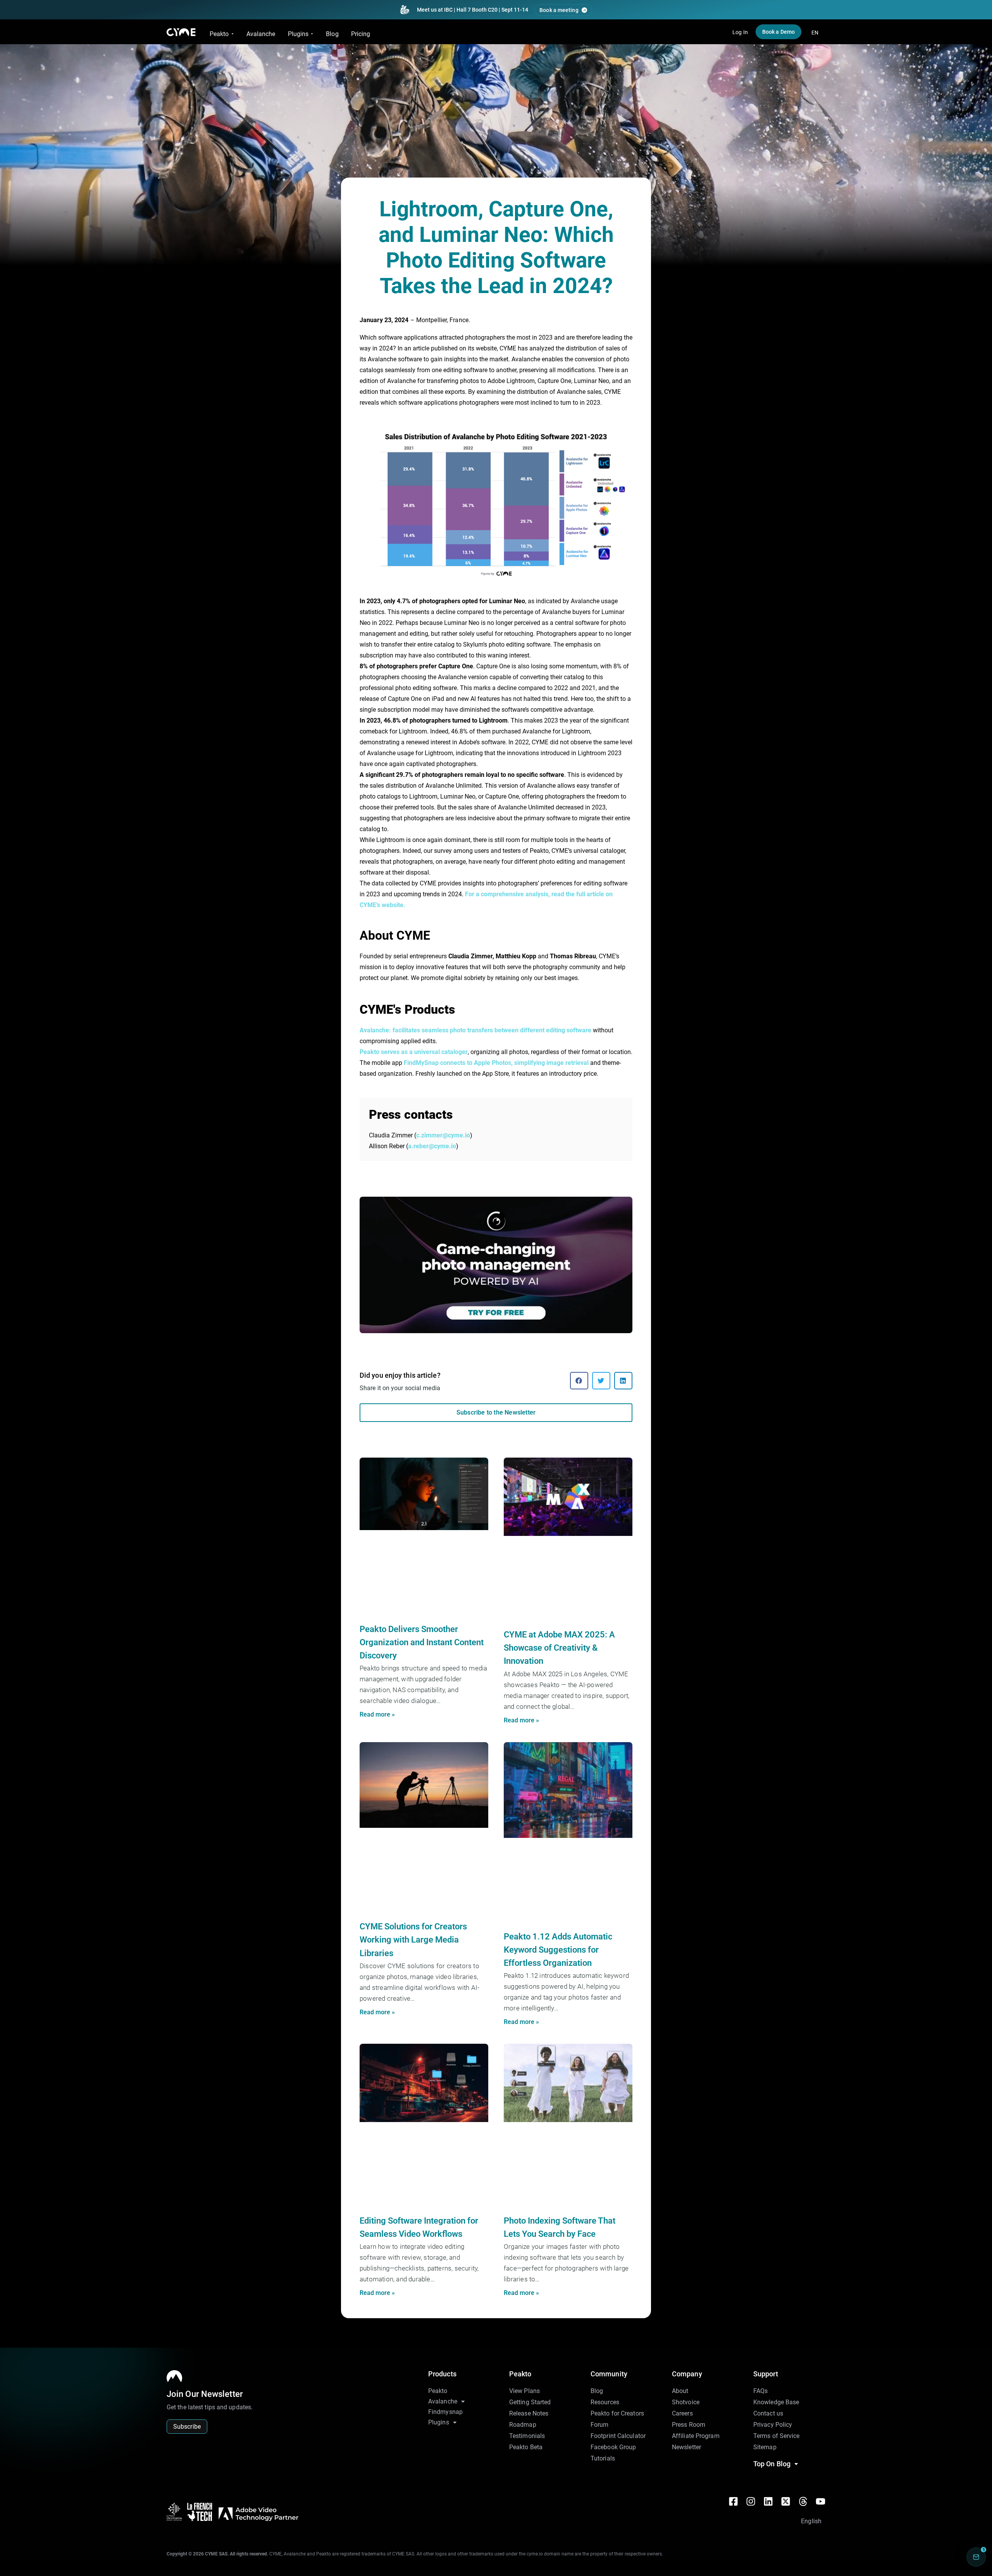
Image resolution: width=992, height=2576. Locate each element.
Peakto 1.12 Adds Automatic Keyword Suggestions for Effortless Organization (558, 1950)
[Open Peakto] (232, 34)
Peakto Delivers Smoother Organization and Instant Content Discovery (422, 1642)
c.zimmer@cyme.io (443, 1135)
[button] (579, 1381)
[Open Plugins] (312, 34)
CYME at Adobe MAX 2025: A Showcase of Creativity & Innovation (559, 1648)
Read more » (377, 1714)
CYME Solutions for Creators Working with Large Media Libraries (413, 1940)
